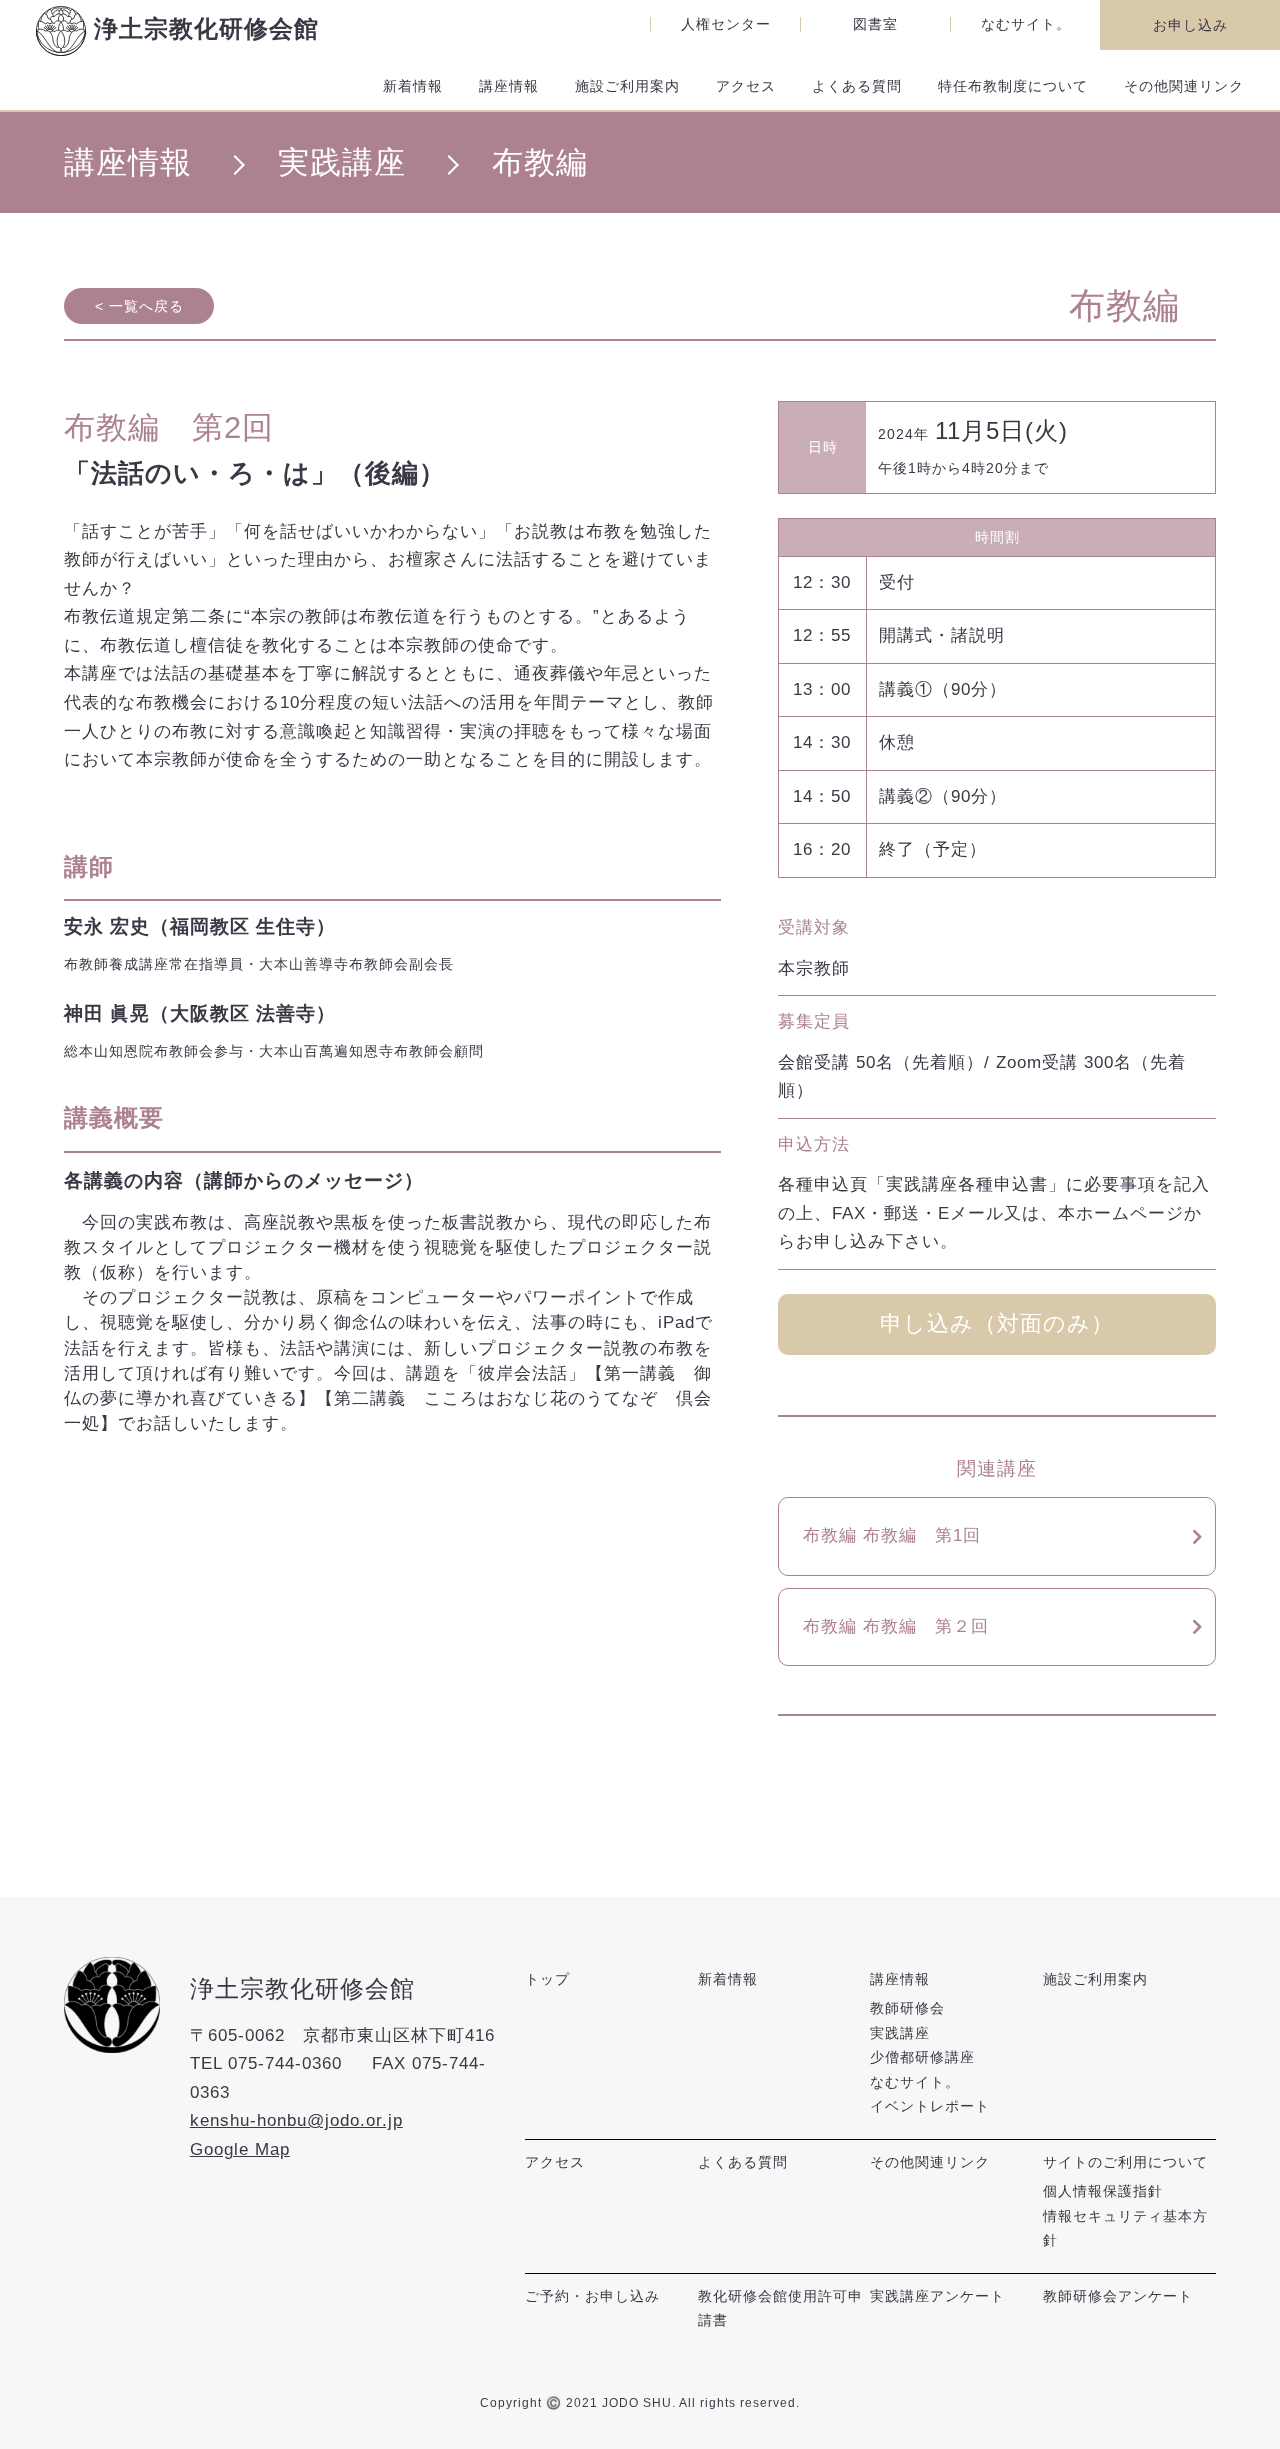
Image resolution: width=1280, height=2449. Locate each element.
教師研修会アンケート (1118, 2296)
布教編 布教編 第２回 (896, 1626)
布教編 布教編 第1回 (892, 1535)
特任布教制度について (1013, 86)
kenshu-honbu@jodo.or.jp (296, 2120)
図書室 (875, 24)
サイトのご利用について (1125, 2162)
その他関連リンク (1184, 86)
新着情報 (413, 86)
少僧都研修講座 (922, 2057)
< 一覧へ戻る (139, 306)
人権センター (726, 24)
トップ (547, 1979)
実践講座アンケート (937, 2296)
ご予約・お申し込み (592, 2296)
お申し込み (1190, 25)
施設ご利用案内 (627, 86)
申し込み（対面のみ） (997, 1323)
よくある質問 (857, 86)
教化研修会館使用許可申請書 (780, 2308)
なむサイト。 (1026, 24)
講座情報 (509, 86)
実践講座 (900, 2033)
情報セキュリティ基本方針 (1125, 2228)
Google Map (240, 2149)
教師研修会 (907, 2008)
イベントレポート (930, 2106)
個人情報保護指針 (1103, 2191)
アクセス (746, 86)
